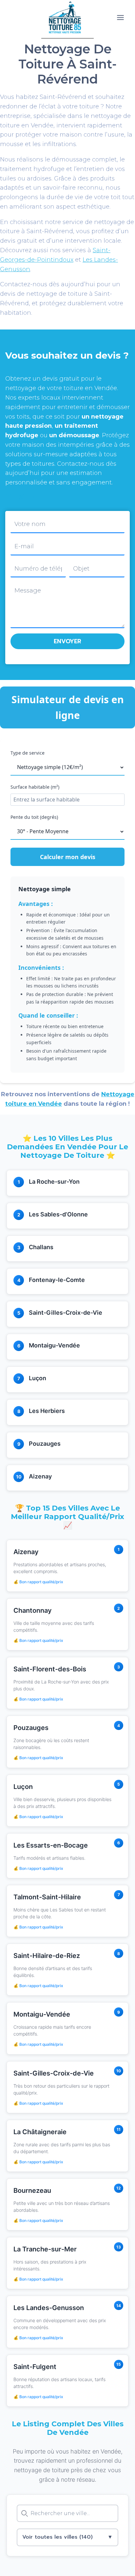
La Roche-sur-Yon (54, 1182)
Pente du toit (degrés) (34, 817)
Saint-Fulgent (35, 2367)
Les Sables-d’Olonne (58, 1214)
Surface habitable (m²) (35, 787)
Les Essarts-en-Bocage (51, 1845)
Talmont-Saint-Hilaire (47, 1897)
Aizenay (40, 1476)
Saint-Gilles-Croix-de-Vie (66, 1313)
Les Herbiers (47, 1411)
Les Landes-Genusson (49, 2308)
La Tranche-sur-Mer (45, 2249)
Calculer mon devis (68, 857)
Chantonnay (33, 1610)
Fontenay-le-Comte (57, 1280)
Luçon (38, 1378)
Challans (41, 1247)
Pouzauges (45, 1444)
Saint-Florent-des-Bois (50, 1669)
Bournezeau (32, 2191)
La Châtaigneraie (40, 2132)
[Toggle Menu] (120, 18)
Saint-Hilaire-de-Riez (47, 1956)
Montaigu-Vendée (54, 1345)
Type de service (28, 753)
